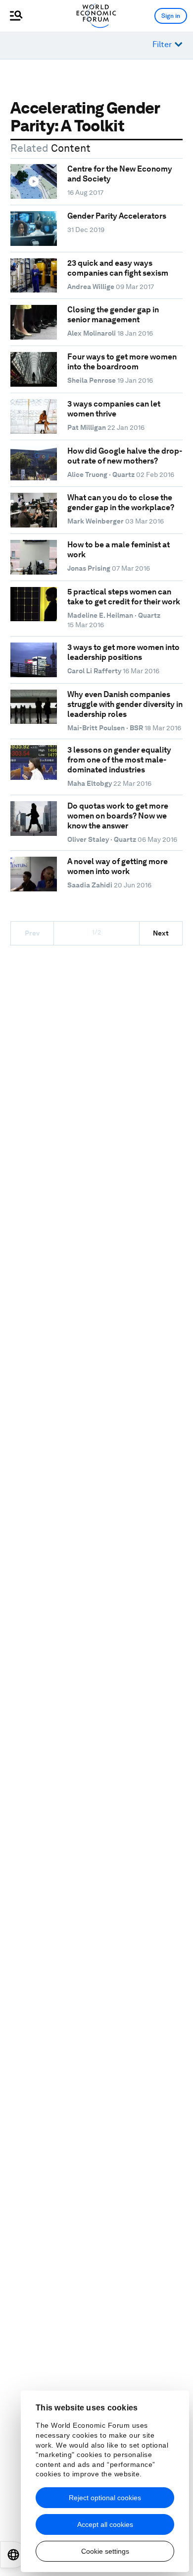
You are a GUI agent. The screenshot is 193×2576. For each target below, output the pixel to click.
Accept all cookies (105, 2524)
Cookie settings (105, 2551)
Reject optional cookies (105, 2498)
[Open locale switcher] (13, 2555)
